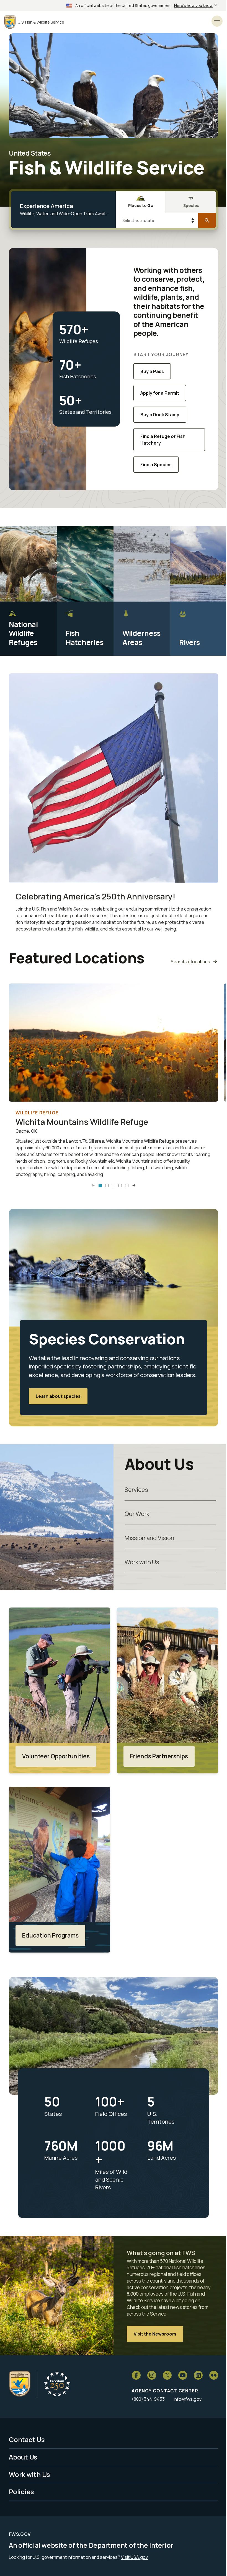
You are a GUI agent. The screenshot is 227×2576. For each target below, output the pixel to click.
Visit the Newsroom (155, 2334)
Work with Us (142, 1562)
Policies (21, 2492)
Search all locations (190, 962)
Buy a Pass (152, 371)
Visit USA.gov (134, 2557)
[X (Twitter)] (167, 2375)
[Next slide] (134, 1186)
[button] (100, 1186)
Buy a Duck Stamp (160, 415)
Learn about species (58, 1396)
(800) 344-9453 (148, 2399)
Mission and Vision (149, 1538)
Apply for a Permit (160, 393)
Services (136, 1489)
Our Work (137, 1514)
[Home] (20, 2384)
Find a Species (156, 465)
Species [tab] (191, 205)
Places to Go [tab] (141, 205)
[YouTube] (183, 2375)
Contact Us (27, 2440)
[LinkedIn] (198, 2375)
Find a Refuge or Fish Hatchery (163, 440)
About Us (23, 2457)
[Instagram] (152, 2375)
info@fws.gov (188, 2399)
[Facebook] (136, 2375)
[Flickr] (214, 2375)
